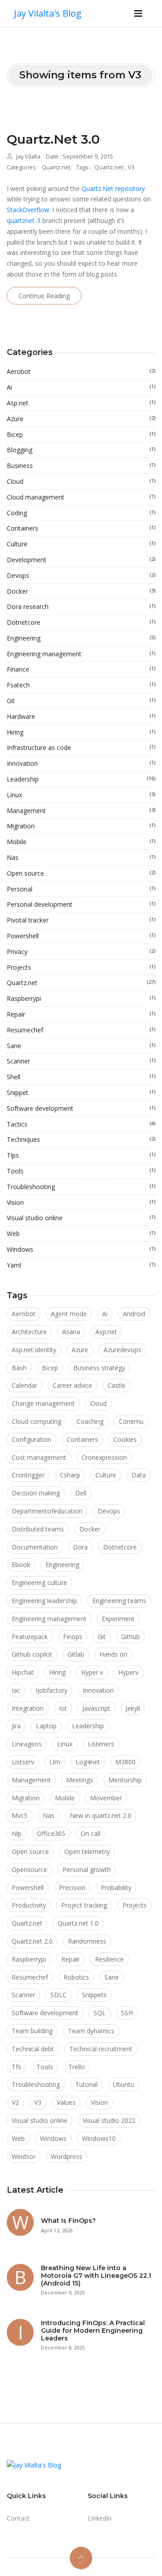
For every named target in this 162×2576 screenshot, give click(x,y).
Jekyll (133, 1708)
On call (90, 1833)
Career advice (72, 1385)
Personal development (81, 904)
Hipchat (23, 1672)
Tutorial (86, 2084)
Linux (81, 795)
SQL (100, 2013)
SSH (127, 2013)
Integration (28, 1708)
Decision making (36, 1493)
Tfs (16, 2067)
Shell (81, 1077)
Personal (81, 889)
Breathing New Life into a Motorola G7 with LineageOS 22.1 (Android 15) (96, 2276)
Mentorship (125, 1780)
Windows (81, 1249)
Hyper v (92, 1672)
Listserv (23, 1762)
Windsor (24, 2156)
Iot (63, 1708)
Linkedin (100, 2518)
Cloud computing (36, 1421)
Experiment (118, 1619)
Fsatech (81, 685)
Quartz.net (56, 167)
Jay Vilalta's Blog (48, 13)
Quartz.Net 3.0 (53, 139)
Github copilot (32, 1654)
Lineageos (27, 1744)
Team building (32, 2031)
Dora (80, 1547)
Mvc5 (20, 1815)
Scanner (81, 1061)
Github (130, 1637)
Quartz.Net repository (113, 189)
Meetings (80, 1780)
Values (66, 2102)
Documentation (35, 1547)
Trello (77, 2067)
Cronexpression (104, 1457)
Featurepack (30, 1637)
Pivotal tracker (81, 920)
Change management (43, 1403)
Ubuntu (124, 2084)
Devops (81, 575)
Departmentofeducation (47, 1511)
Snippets (94, 1995)
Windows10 (99, 2138)
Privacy (81, 952)
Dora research (81, 607)
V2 (15, 2102)
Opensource (29, 1870)
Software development (81, 1108)
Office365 (51, 1833)
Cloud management (81, 497)
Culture (81, 544)
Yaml (81, 1265)
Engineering (81, 638)
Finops (73, 1637)
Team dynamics (91, 2031)
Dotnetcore (81, 622)
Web (81, 1233)
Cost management (39, 1457)
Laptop (46, 1726)
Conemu (131, 1421)
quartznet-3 (24, 220)
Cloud (81, 481)
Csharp (70, 1475)
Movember (106, 1798)
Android (134, 1314)
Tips (81, 1155)
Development (81, 560)
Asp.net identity (34, 1350)
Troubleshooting (81, 1187)
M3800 (125, 1762)
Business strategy (99, 1368)
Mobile (81, 842)
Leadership (81, 779)
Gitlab (76, 1654)
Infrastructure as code (81, 747)
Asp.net (81, 403)
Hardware (81, 716)
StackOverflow (28, 210)
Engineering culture (39, 1583)
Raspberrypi (81, 998)
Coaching (90, 1421)
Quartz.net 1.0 (78, 1923)
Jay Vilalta (28, 157)
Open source (81, 873)
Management (81, 811)
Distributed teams (38, 1529)
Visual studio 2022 (109, 2120)
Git (81, 701)
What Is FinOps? (68, 2221)
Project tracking (84, 1905)
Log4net (88, 1762)
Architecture (29, 1332)
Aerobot (81, 371)
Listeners (101, 1744)
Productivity (29, 1905)
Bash (19, 1368)
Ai (81, 387)
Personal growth (87, 1870)
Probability (116, 1888)
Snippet (81, 1093)
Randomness (87, 1941)
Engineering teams (119, 1601)
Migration (81, 826)
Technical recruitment (101, 2049)
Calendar (25, 1385)
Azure (81, 419)
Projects (81, 967)
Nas (81, 857)
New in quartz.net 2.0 (101, 1815)
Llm (55, 1762)
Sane (81, 1046)
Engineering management (81, 654)
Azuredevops (122, 1350)
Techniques (81, 1139)
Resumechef (81, 1030)
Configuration (31, 1439)
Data (139, 1475)
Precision (72, 1888)
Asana (71, 1332)
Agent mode (69, 1314)
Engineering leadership (44, 1601)
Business (81, 466)
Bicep (81, 434)
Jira (16, 1726)
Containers (81, 528)
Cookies (125, 1439)
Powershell (81, 936)
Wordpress (67, 2156)
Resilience (109, 1959)
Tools (81, 1171)
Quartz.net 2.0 (32, 1941)
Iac (16, 1690)
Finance (81, 669)
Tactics (81, 1124)
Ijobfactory (52, 1690)
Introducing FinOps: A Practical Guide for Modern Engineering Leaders (93, 2331)
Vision (81, 1202)
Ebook (21, 1565)
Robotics (76, 1977)
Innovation (81, 763)
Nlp (17, 1833)
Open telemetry (87, 1851)
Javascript (96, 1708)
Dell (81, 1493)
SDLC (58, 1995)
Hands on (113, 1654)
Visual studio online (81, 1218)
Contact (18, 2518)
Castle (117, 1385)
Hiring (81, 732)
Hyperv (128, 1672)
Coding (81, 513)
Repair (81, 1014)
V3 (131, 167)
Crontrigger (28, 1475)
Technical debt (33, 2049)
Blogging (81, 450)
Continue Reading (44, 296)
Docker (81, 591)
